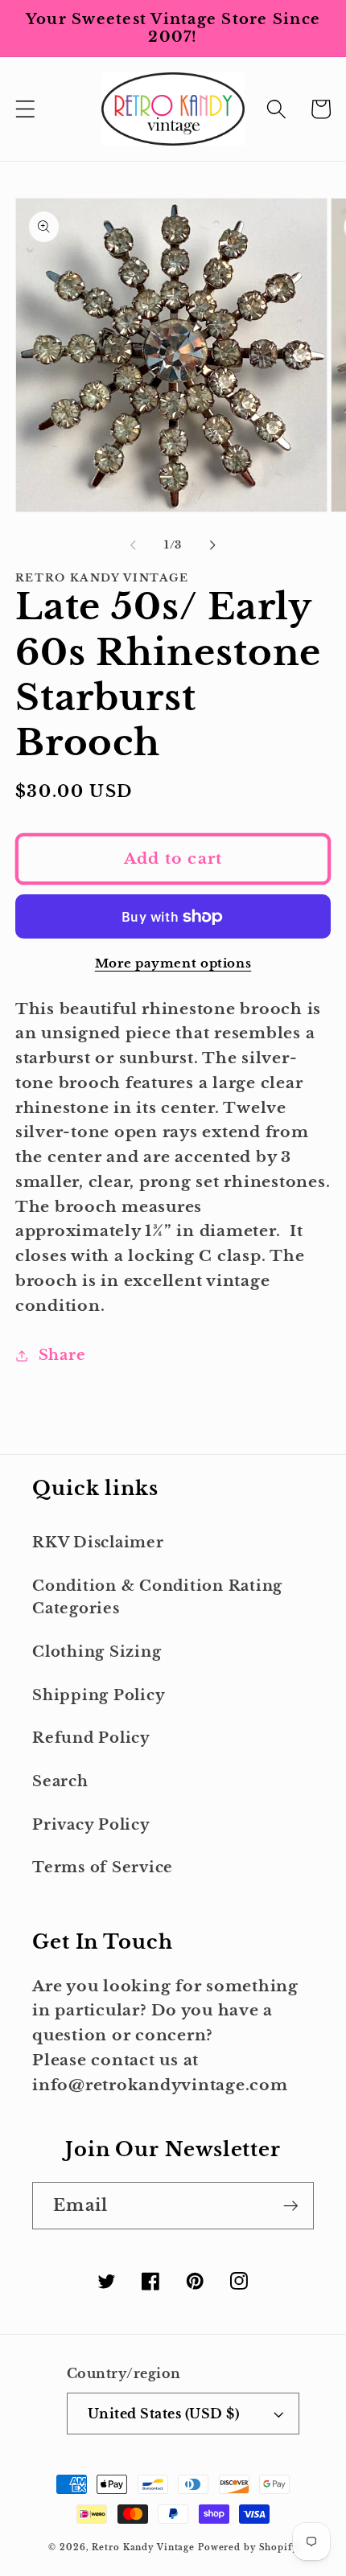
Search (60, 1781)
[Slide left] (134, 544)
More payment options (173, 963)
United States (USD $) (164, 2414)
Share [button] (62, 1355)
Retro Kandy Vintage (143, 2547)
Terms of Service (103, 1867)
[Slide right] (213, 544)
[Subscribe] (291, 2205)
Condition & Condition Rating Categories (157, 1598)
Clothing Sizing (97, 1652)
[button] (25, 109)
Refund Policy (91, 1738)
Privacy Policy (91, 1825)
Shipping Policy (99, 1695)
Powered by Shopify (248, 2547)
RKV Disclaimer (98, 1543)
